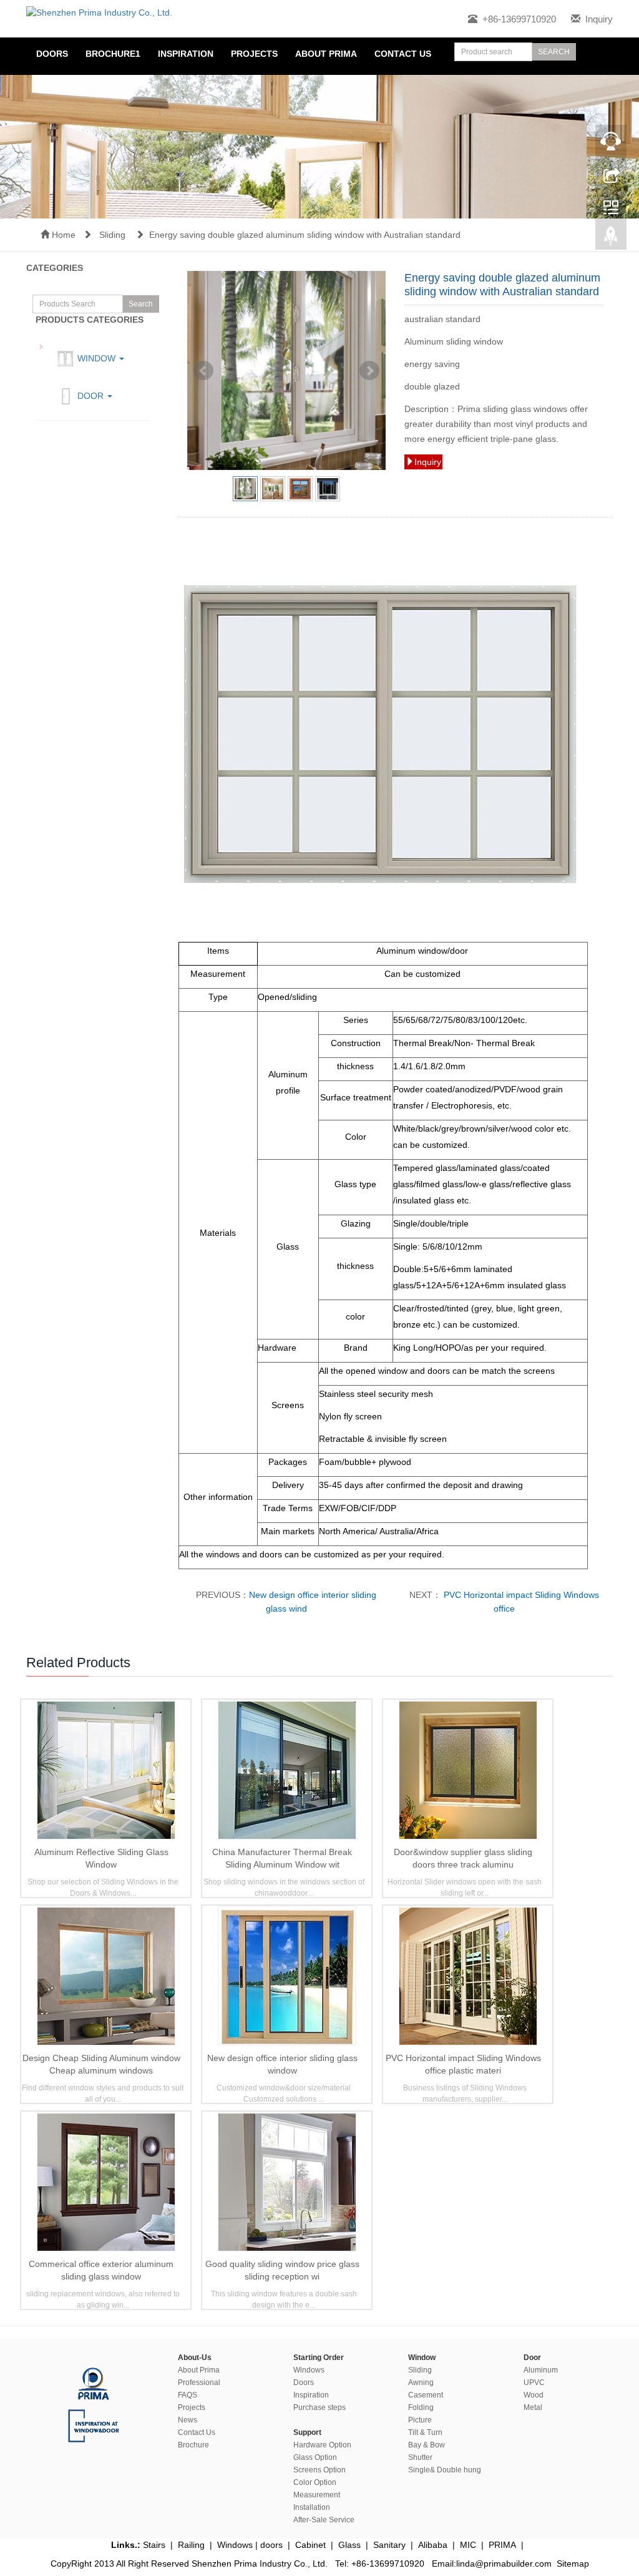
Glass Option (315, 2457)
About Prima (199, 2370)
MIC (468, 2545)
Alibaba (433, 2545)
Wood (534, 2395)
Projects (254, 54)
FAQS (188, 2395)
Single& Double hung (445, 2470)
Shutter (420, 2457)
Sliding (114, 235)
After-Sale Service (324, 2520)
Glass (349, 2545)
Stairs (154, 2545)
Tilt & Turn (425, 2432)
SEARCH (554, 52)
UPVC (534, 2383)
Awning (421, 2383)
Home (62, 235)
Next (369, 371)
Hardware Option (322, 2445)
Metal (533, 2407)
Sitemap (573, 2564)
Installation (312, 2507)
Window (96, 358)
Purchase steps (319, 2407)
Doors (304, 2383)
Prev (203, 371)
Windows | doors (250, 2545)
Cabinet (310, 2545)
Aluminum (541, 2370)
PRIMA (502, 2545)
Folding (421, 2407)
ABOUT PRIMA (326, 54)
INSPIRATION (186, 54)
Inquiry (599, 19)
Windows (309, 2370)
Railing (191, 2545)
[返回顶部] (611, 239)
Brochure (193, 2445)
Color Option (315, 2482)
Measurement (317, 2495)
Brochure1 (113, 54)
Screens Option (319, 2470)
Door (90, 396)
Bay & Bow (427, 2445)
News (188, 2420)
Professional (199, 2383)
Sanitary (389, 2545)
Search (141, 304)
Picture (420, 2420)
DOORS (52, 54)
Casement (426, 2395)
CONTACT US (403, 54)
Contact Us (197, 2432)
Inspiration (311, 2395)
